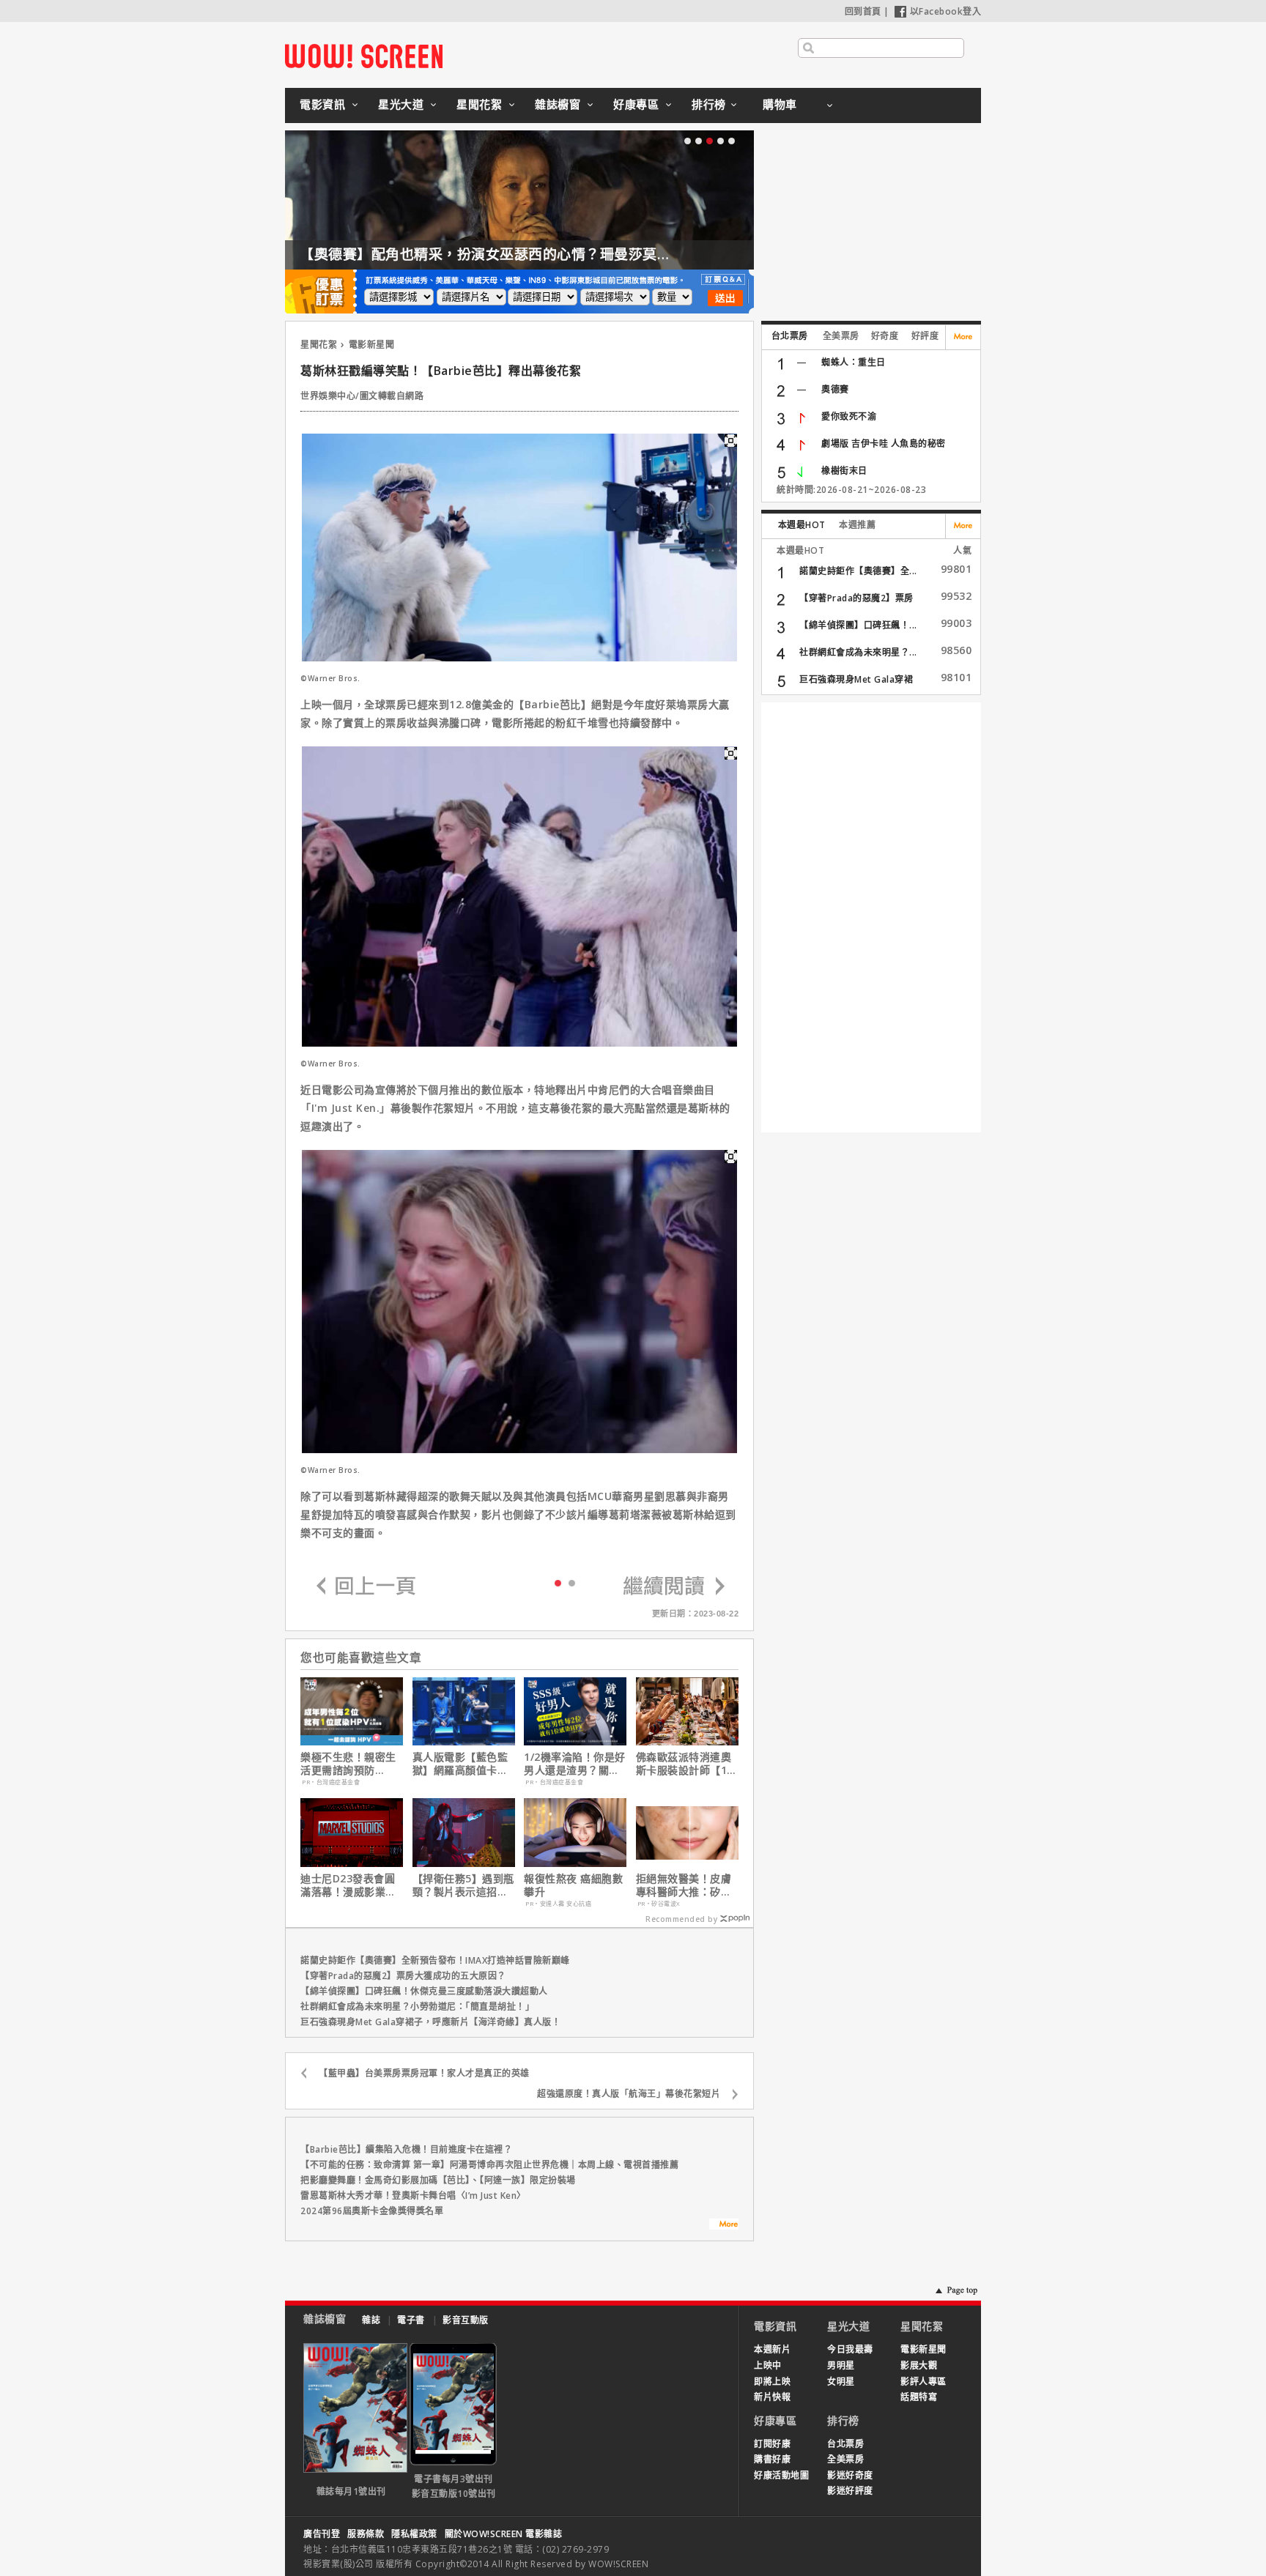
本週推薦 (857, 525)
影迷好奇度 (850, 2475)
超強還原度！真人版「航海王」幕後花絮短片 (629, 2094)
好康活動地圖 (781, 2475)
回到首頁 (863, 11)
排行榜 (709, 104)
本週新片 (772, 2349)
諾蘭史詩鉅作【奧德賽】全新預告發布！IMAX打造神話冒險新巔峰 (435, 1960)
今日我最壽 (850, 2349)
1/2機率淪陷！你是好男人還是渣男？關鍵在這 (575, 1764)
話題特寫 (919, 2397)
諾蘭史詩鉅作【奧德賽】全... (858, 571)
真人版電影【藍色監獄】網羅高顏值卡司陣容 (460, 1764)
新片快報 (772, 2397)
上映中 (768, 2365)
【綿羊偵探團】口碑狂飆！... (858, 625)
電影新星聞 (372, 345)
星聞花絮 (479, 104)
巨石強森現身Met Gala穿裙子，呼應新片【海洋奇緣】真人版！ (430, 2022)
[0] (558, 1582)
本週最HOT (802, 525)
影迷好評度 (850, 2491)
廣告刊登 (322, 2534)
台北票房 (790, 336)
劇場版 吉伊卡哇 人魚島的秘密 (884, 443)
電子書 (411, 2320)
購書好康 (772, 2459)
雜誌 (371, 2320)
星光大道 (401, 104)
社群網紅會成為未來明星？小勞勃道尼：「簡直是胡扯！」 (417, 2007)
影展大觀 (919, 2365)
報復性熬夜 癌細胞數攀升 (573, 1885)
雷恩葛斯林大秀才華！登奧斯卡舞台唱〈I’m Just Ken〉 (413, 2195)
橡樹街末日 (844, 471)
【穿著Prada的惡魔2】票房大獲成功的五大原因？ (403, 1976)
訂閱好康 (772, 2444)
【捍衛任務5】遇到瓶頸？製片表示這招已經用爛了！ (463, 1885)
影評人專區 (923, 2382)
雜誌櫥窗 (558, 104)
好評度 (925, 336)
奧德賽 (835, 389)
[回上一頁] (366, 1587)
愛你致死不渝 (849, 416)
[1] (572, 1582)
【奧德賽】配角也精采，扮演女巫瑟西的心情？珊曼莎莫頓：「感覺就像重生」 (547, 254)
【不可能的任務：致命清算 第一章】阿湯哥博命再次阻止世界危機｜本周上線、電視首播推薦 (489, 2165)
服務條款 (366, 2534)
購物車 (780, 104)
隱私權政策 (414, 2534)
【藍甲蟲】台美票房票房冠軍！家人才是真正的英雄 (424, 2073)
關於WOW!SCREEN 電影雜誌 (504, 2534)
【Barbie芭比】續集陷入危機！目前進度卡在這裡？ (406, 2149)
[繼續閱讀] (674, 1587)
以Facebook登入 (946, 11)
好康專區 (636, 104)
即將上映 (772, 2382)
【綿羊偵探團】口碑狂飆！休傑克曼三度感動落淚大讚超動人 (424, 1991)
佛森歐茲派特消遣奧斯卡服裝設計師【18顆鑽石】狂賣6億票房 (687, 1764)
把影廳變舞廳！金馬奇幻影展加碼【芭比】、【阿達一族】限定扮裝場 (438, 2180)
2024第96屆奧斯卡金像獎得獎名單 (372, 2211)
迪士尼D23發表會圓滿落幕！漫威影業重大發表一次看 (348, 1885)
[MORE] (724, 2226)
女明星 (841, 2382)
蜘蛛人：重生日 (854, 362)
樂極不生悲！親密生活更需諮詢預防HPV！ (348, 1764)
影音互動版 (466, 2320)
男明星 (841, 2365)
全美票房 (841, 336)
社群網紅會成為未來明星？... (858, 652)
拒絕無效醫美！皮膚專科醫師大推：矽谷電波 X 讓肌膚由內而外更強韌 (685, 1885)
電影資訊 (322, 104)
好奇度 (885, 336)
